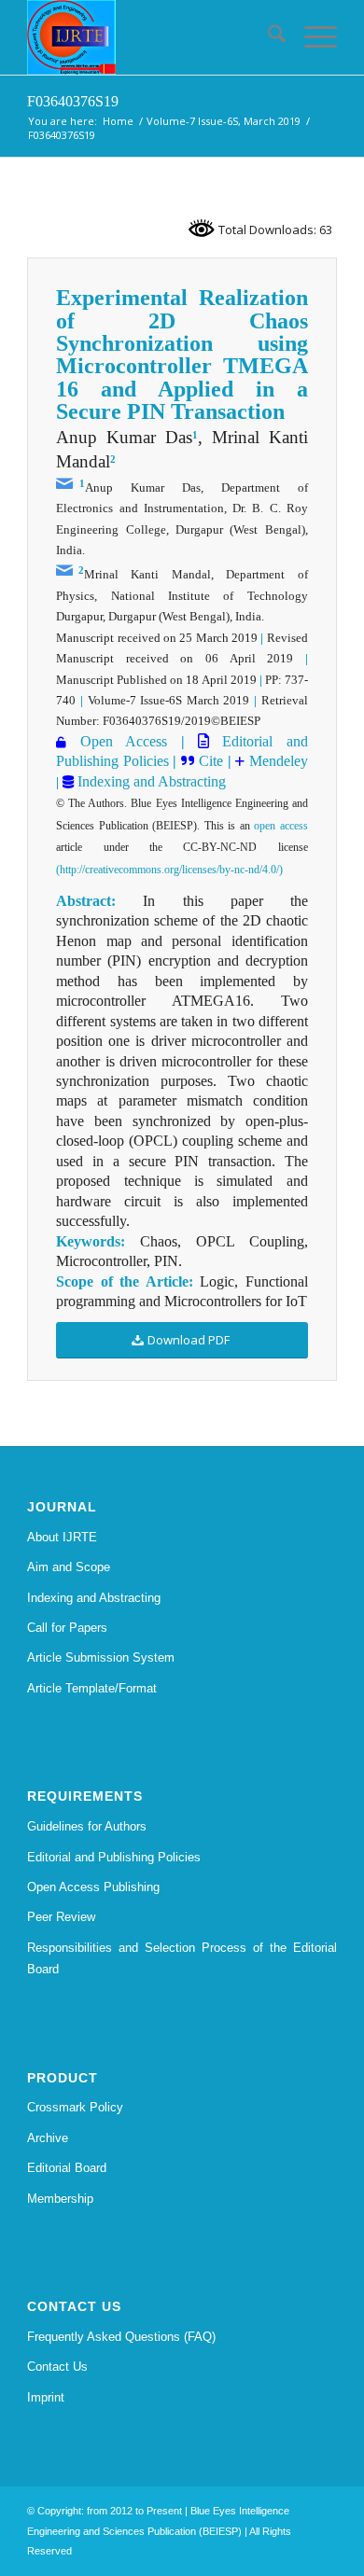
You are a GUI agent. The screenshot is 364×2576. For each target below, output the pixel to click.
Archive (48, 2138)
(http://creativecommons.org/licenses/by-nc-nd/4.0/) (169, 870)
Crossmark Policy (75, 2107)
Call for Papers (67, 1628)
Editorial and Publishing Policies (114, 1857)
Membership (60, 2199)
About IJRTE (62, 1537)
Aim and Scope (69, 1567)
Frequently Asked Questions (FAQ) (121, 2337)
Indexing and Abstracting (150, 781)
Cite (211, 761)
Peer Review (61, 1917)
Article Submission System (101, 1657)
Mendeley (276, 761)
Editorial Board (67, 2168)
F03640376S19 (73, 101)
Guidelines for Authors (87, 1826)
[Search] (267, 37)
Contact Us (57, 2367)
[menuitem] (267, 37)
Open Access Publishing (93, 1887)
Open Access (124, 741)
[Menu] (311, 37)
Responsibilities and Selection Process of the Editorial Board (182, 1958)
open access (281, 826)
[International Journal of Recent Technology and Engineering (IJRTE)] (151, 37)
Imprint (46, 2397)
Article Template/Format (92, 1688)
